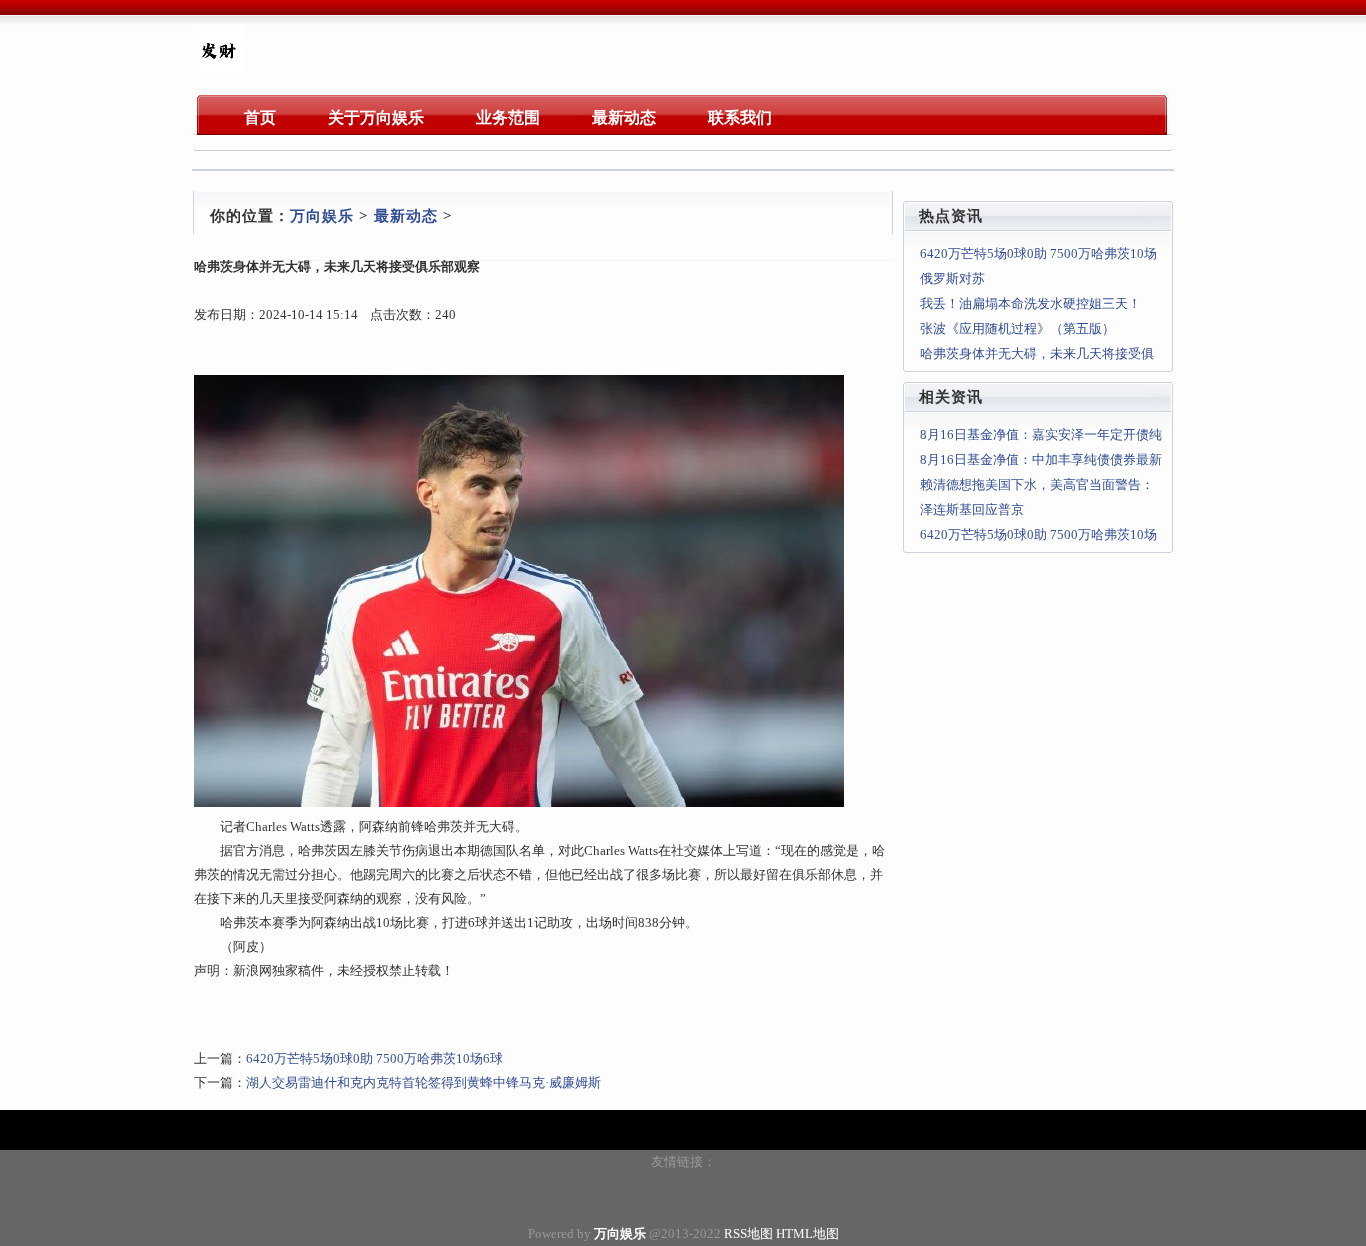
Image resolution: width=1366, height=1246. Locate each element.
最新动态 (406, 216)
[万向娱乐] (218, 70)
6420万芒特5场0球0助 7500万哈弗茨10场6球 (374, 1058)
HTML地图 (807, 1233)
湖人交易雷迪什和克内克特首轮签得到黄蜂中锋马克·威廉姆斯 (423, 1082)
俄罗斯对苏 (952, 278)
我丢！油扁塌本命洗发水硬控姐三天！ (1030, 303)
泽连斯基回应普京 (972, 509)
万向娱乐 (322, 216)
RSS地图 (748, 1233)
